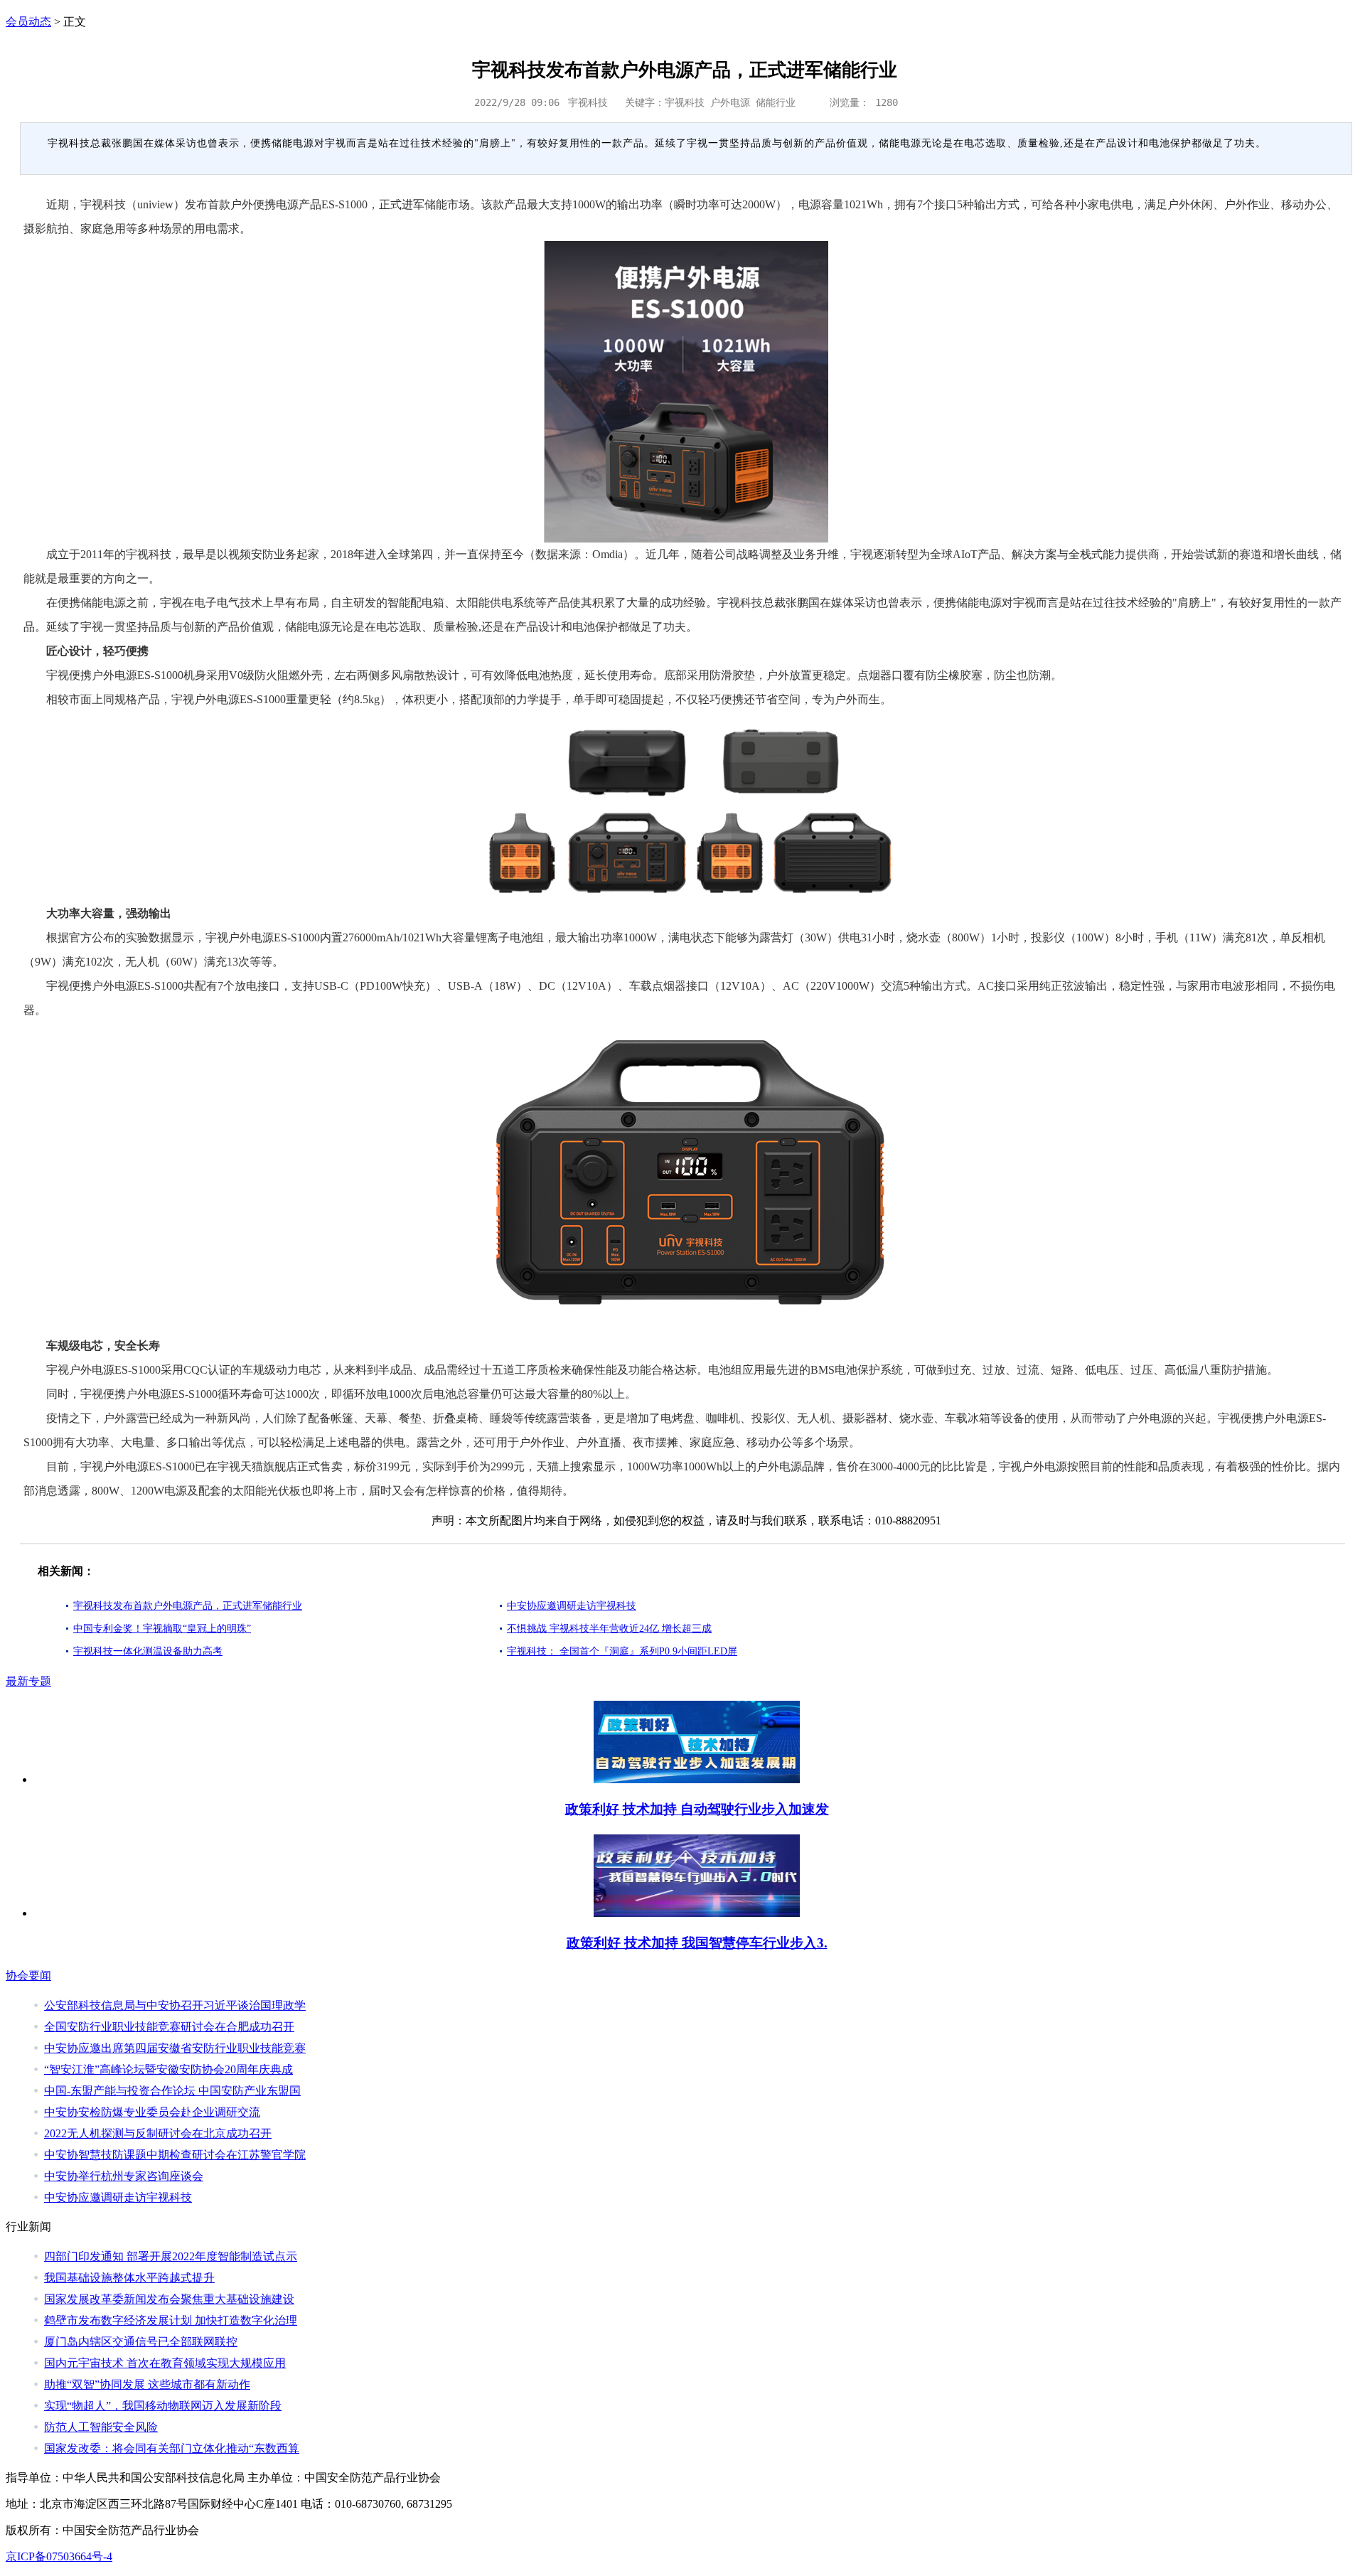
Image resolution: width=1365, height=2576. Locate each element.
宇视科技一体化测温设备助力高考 (148, 1651)
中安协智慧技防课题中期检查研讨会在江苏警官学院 (175, 2155)
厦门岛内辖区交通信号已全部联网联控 (141, 2342)
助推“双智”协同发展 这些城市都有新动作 (147, 2384)
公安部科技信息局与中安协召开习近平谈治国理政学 (175, 2005)
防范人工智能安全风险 (101, 2427)
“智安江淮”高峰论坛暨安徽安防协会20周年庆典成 (168, 2069)
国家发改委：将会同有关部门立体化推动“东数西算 (172, 2448)
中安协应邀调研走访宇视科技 (572, 1606)
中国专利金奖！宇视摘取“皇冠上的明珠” (162, 1629)
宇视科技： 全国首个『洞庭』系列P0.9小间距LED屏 (622, 1651)
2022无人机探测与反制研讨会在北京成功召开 (158, 2133)
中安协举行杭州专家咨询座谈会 (124, 2176)
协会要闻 (28, 1976)
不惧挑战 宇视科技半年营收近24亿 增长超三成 (609, 1629)
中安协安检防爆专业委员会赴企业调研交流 (152, 2112)
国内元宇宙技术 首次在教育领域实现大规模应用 (165, 2363)
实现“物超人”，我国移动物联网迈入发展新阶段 (163, 2406)
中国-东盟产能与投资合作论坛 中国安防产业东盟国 (172, 2091)
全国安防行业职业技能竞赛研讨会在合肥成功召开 (169, 2027)
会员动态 (28, 22)
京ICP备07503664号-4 (59, 2556)
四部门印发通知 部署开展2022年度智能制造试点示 (171, 2256)
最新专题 (28, 1681)
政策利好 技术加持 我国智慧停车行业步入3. (697, 1943)
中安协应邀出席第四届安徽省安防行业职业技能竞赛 (175, 2048)
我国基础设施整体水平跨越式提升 (129, 2278)
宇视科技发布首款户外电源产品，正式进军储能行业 (188, 1606)
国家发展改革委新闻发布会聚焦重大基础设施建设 (169, 2299)
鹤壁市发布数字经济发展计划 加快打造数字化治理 (171, 2320)
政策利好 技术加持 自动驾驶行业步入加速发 (697, 1809)
